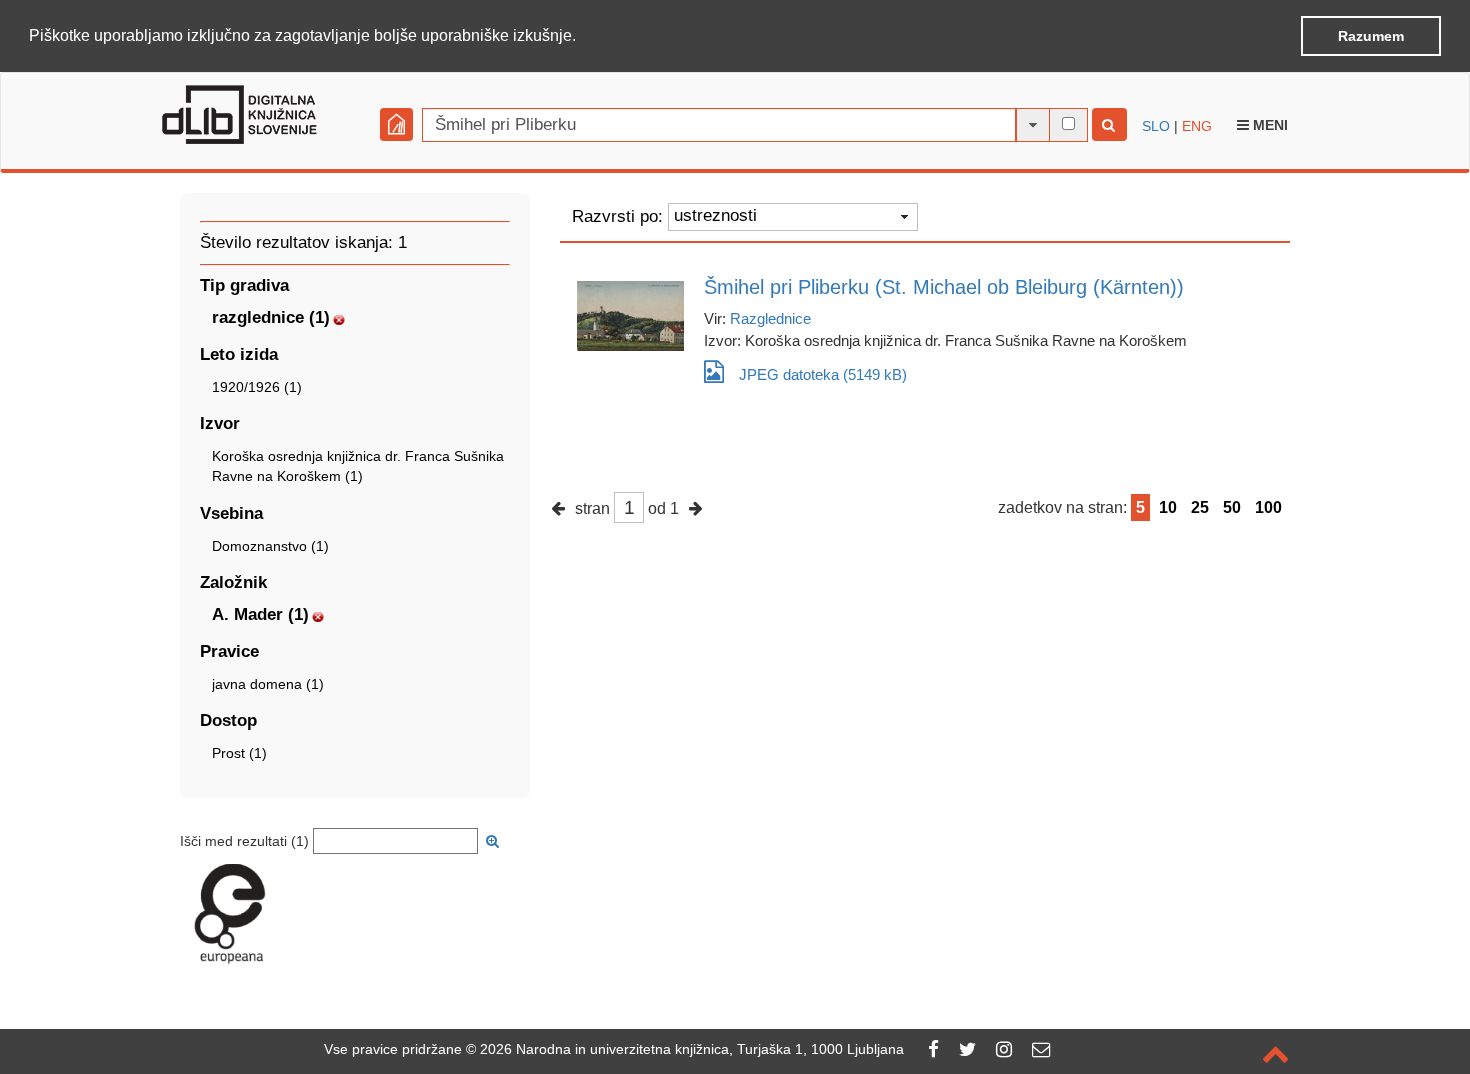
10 (1168, 507)
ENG (1197, 126)
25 (1200, 507)
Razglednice (770, 318)
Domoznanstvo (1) (270, 546)
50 (1232, 507)
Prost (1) (239, 753)
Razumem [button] (1371, 36)
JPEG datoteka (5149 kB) (823, 374)
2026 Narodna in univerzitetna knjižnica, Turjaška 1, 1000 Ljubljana (692, 1049)
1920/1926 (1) (257, 387)
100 (1268, 507)
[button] (583, 37)
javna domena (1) (268, 684)
